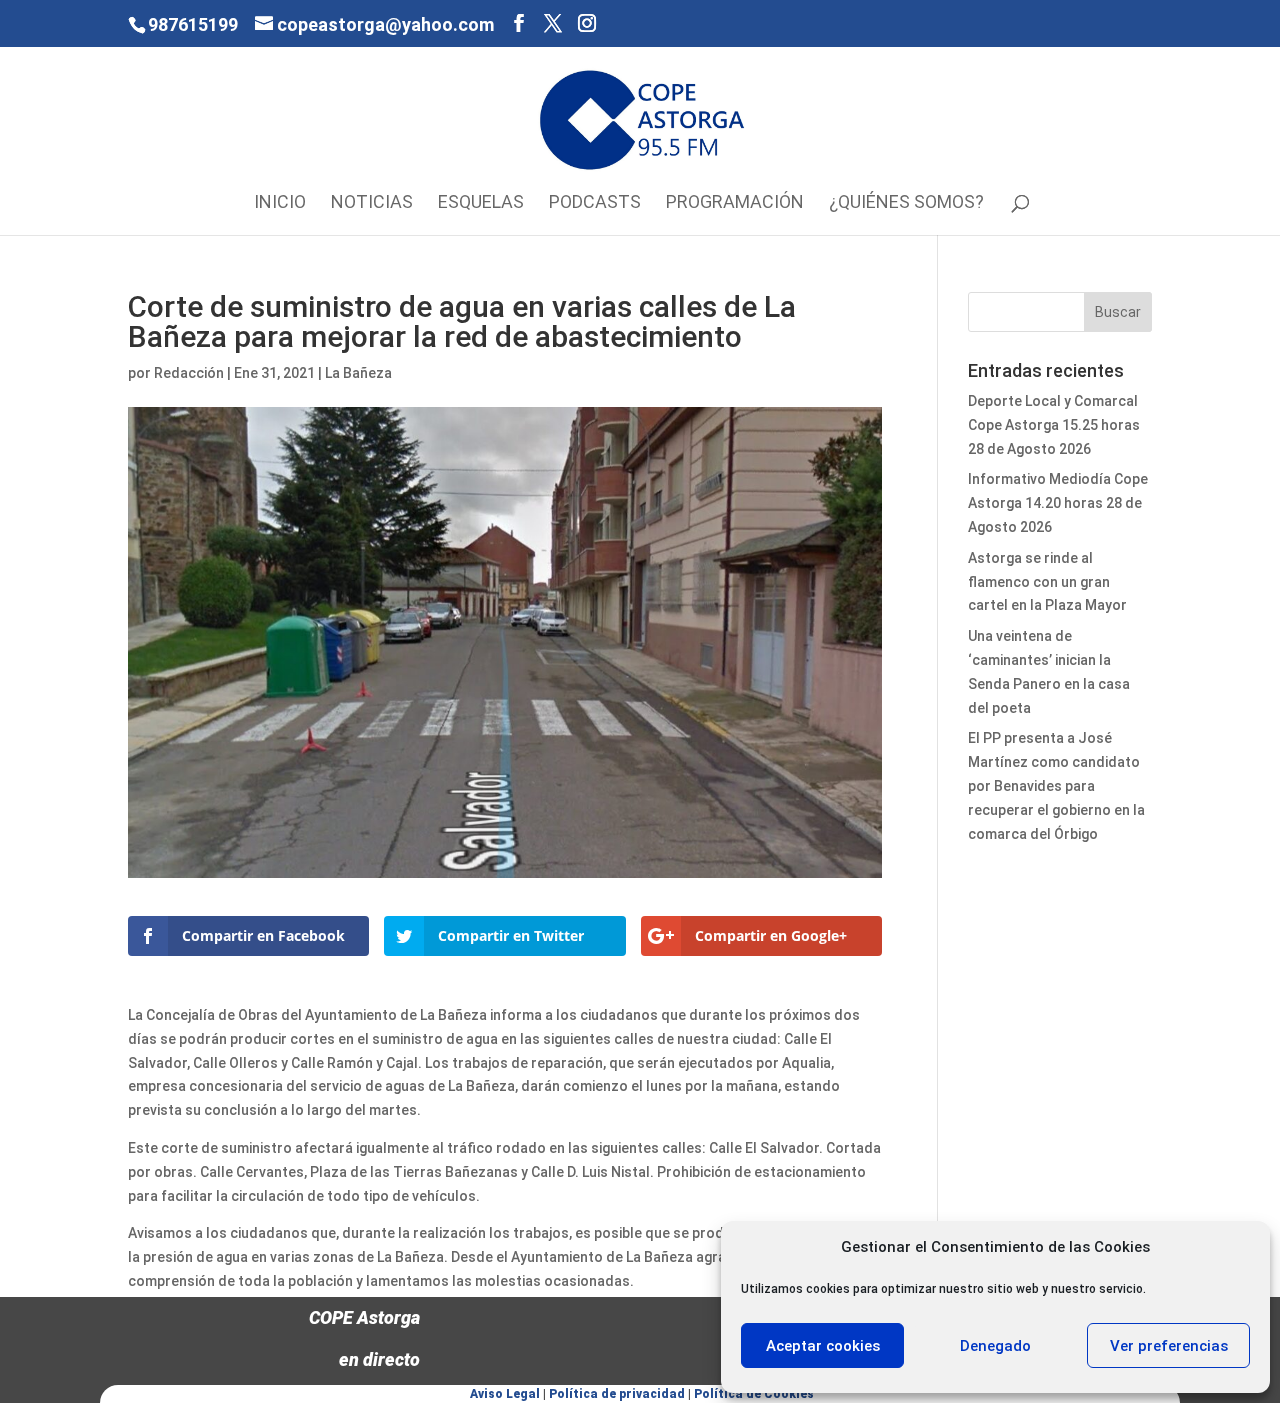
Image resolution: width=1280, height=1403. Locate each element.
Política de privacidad (617, 1394)
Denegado (995, 1346)
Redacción (189, 373)
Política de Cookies (754, 1394)
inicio (280, 203)
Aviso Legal (505, 1394)
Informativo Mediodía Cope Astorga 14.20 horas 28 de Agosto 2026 (1058, 503)
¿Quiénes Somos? (906, 203)
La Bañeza (358, 373)
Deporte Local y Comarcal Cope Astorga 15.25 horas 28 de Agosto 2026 (1054, 425)
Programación (735, 203)
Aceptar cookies (823, 1346)
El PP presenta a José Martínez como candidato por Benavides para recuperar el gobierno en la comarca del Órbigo (1056, 785)
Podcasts (595, 203)
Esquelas (481, 203)
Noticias (372, 203)
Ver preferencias (1169, 1346)
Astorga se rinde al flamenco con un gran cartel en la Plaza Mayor (1047, 582)
